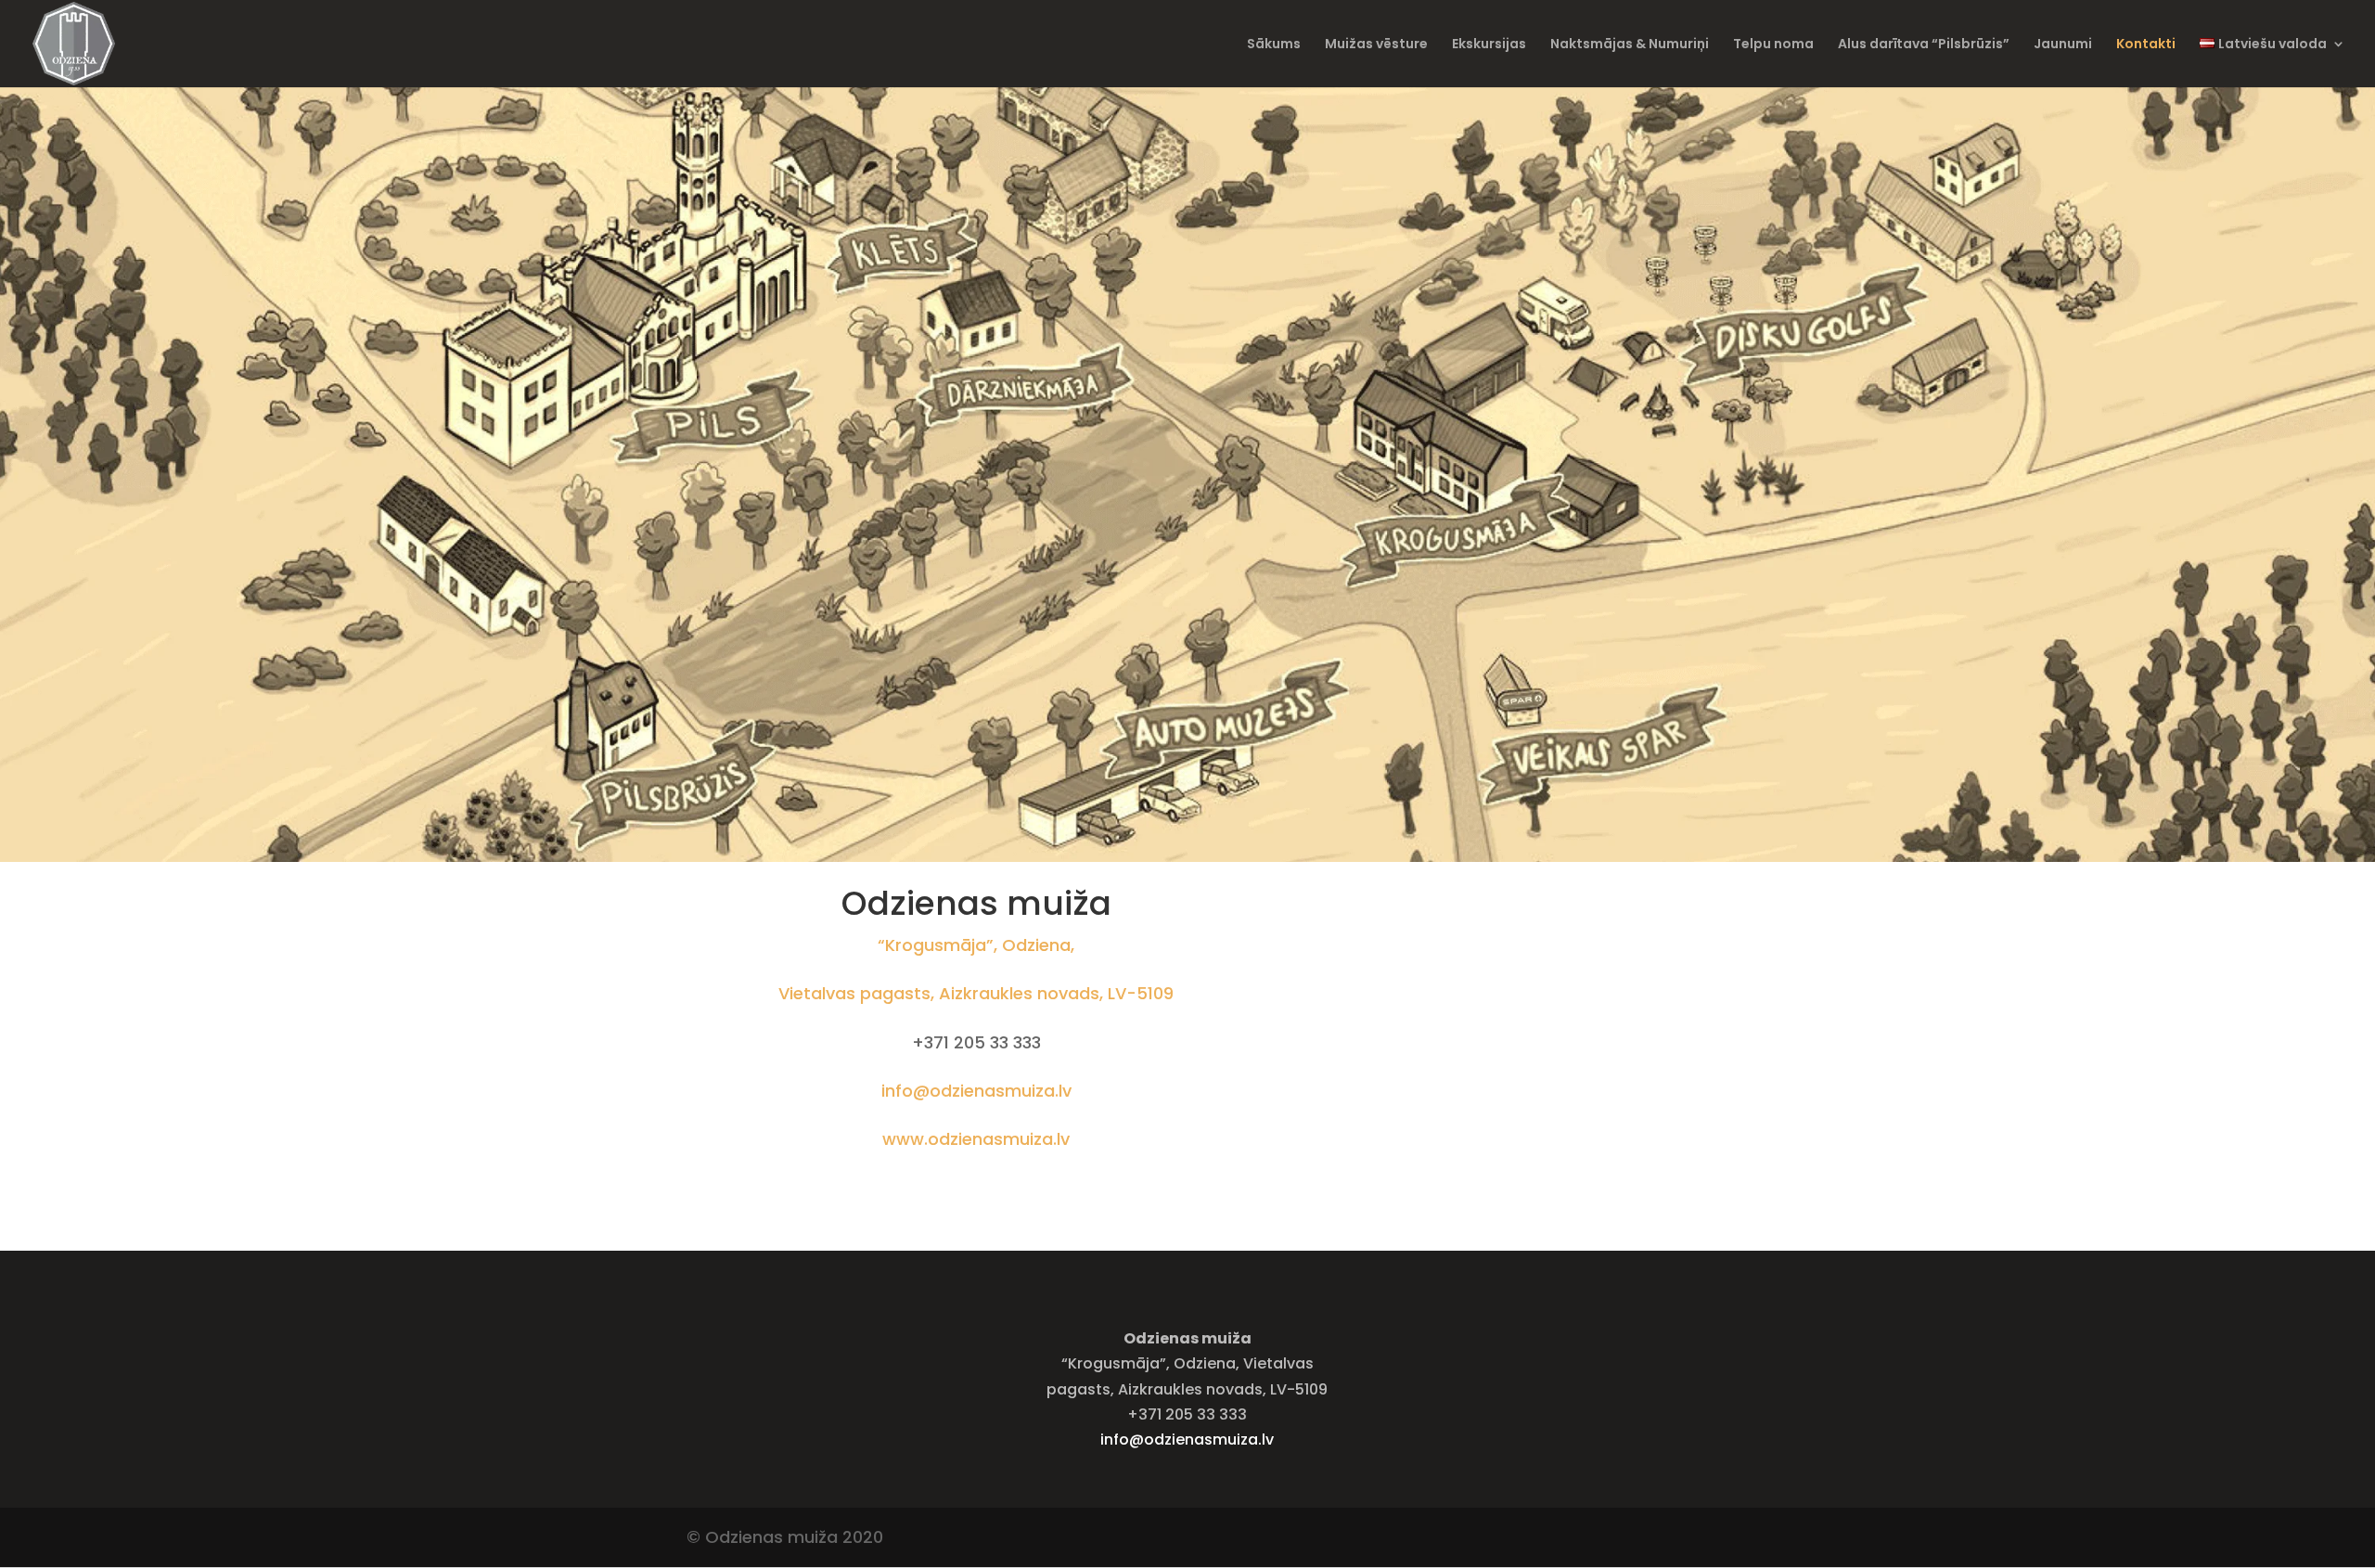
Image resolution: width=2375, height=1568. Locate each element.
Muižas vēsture (1376, 45)
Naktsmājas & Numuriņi (1630, 45)
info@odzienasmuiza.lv (976, 1091)
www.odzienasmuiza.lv (976, 1139)
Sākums (1274, 45)
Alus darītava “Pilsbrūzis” (1924, 45)
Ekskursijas (1489, 45)
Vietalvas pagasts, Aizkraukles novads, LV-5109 (976, 993)
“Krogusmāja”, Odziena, (976, 945)
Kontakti (2146, 45)
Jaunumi (2063, 45)
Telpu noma (1773, 45)
